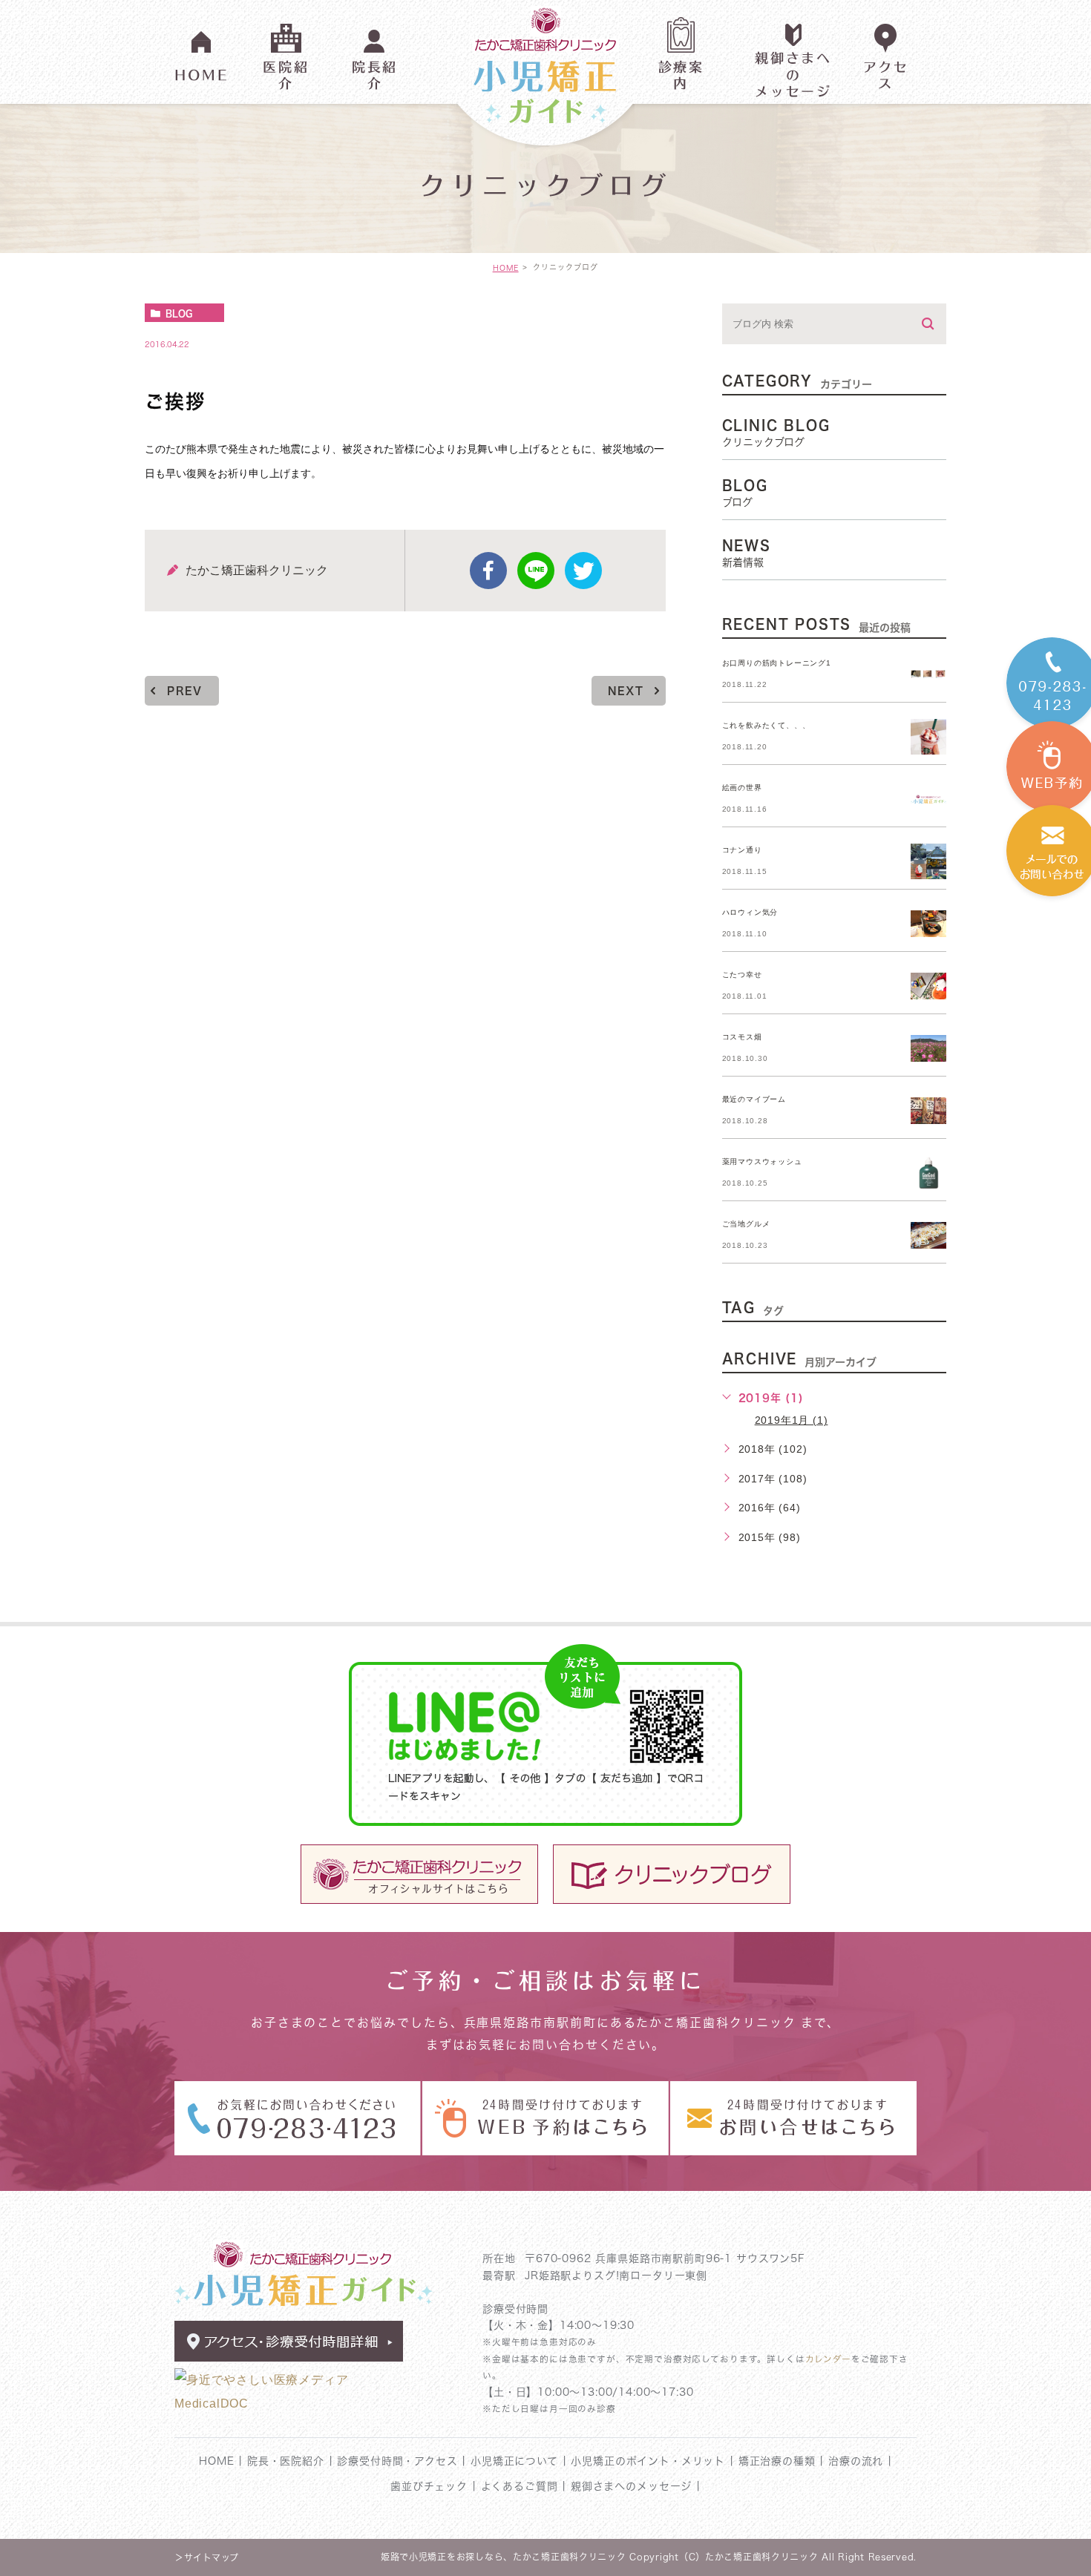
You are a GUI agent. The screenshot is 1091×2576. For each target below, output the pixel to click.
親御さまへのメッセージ (631, 2486)
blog (179, 313)
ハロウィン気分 (750, 912)
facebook (488, 571)
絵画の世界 (742, 788)
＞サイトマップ (207, 2557)
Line (536, 571)
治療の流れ (856, 2461)
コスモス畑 (742, 1037)
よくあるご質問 (520, 2486)
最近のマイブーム (754, 1099)
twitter (583, 571)
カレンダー (828, 2359)
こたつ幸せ (742, 975)
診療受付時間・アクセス (399, 2461)
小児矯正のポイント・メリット (648, 2461)
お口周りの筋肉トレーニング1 (777, 663)
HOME (506, 268)
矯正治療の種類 (777, 2461)
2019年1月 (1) (792, 1420)
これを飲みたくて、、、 (766, 725)
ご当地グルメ (746, 1224)
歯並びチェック (429, 2486)
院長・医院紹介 (286, 2461)
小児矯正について (517, 2461)
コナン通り (742, 850)
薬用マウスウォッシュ (762, 1161)
